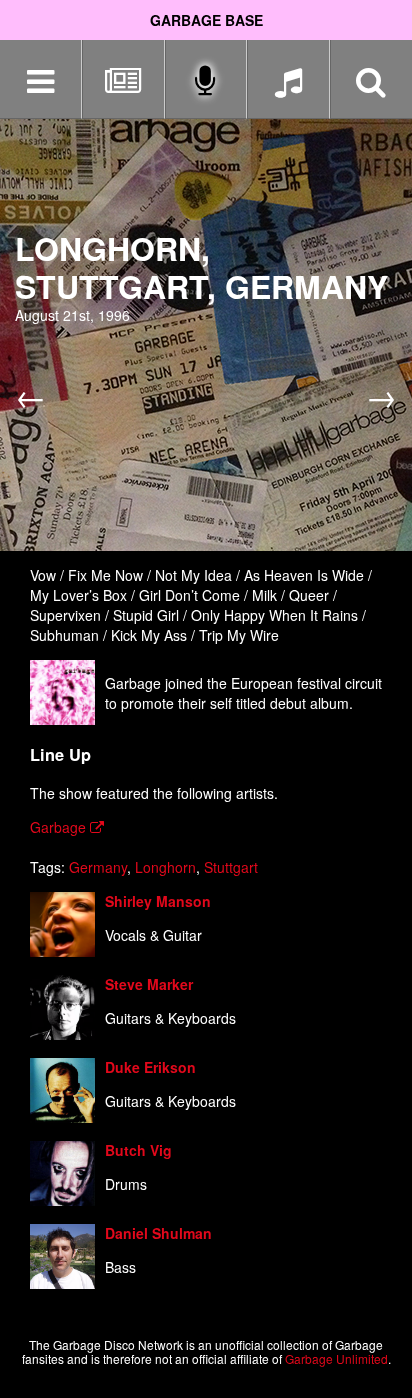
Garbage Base (206, 20)
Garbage (60, 827)
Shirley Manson (158, 901)
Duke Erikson (150, 1067)
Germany (98, 867)
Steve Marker (149, 984)
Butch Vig (138, 1150)
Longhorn (165, 867)
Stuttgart (231, 867)
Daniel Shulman (158, 1233)
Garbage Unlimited (336, 1358)
